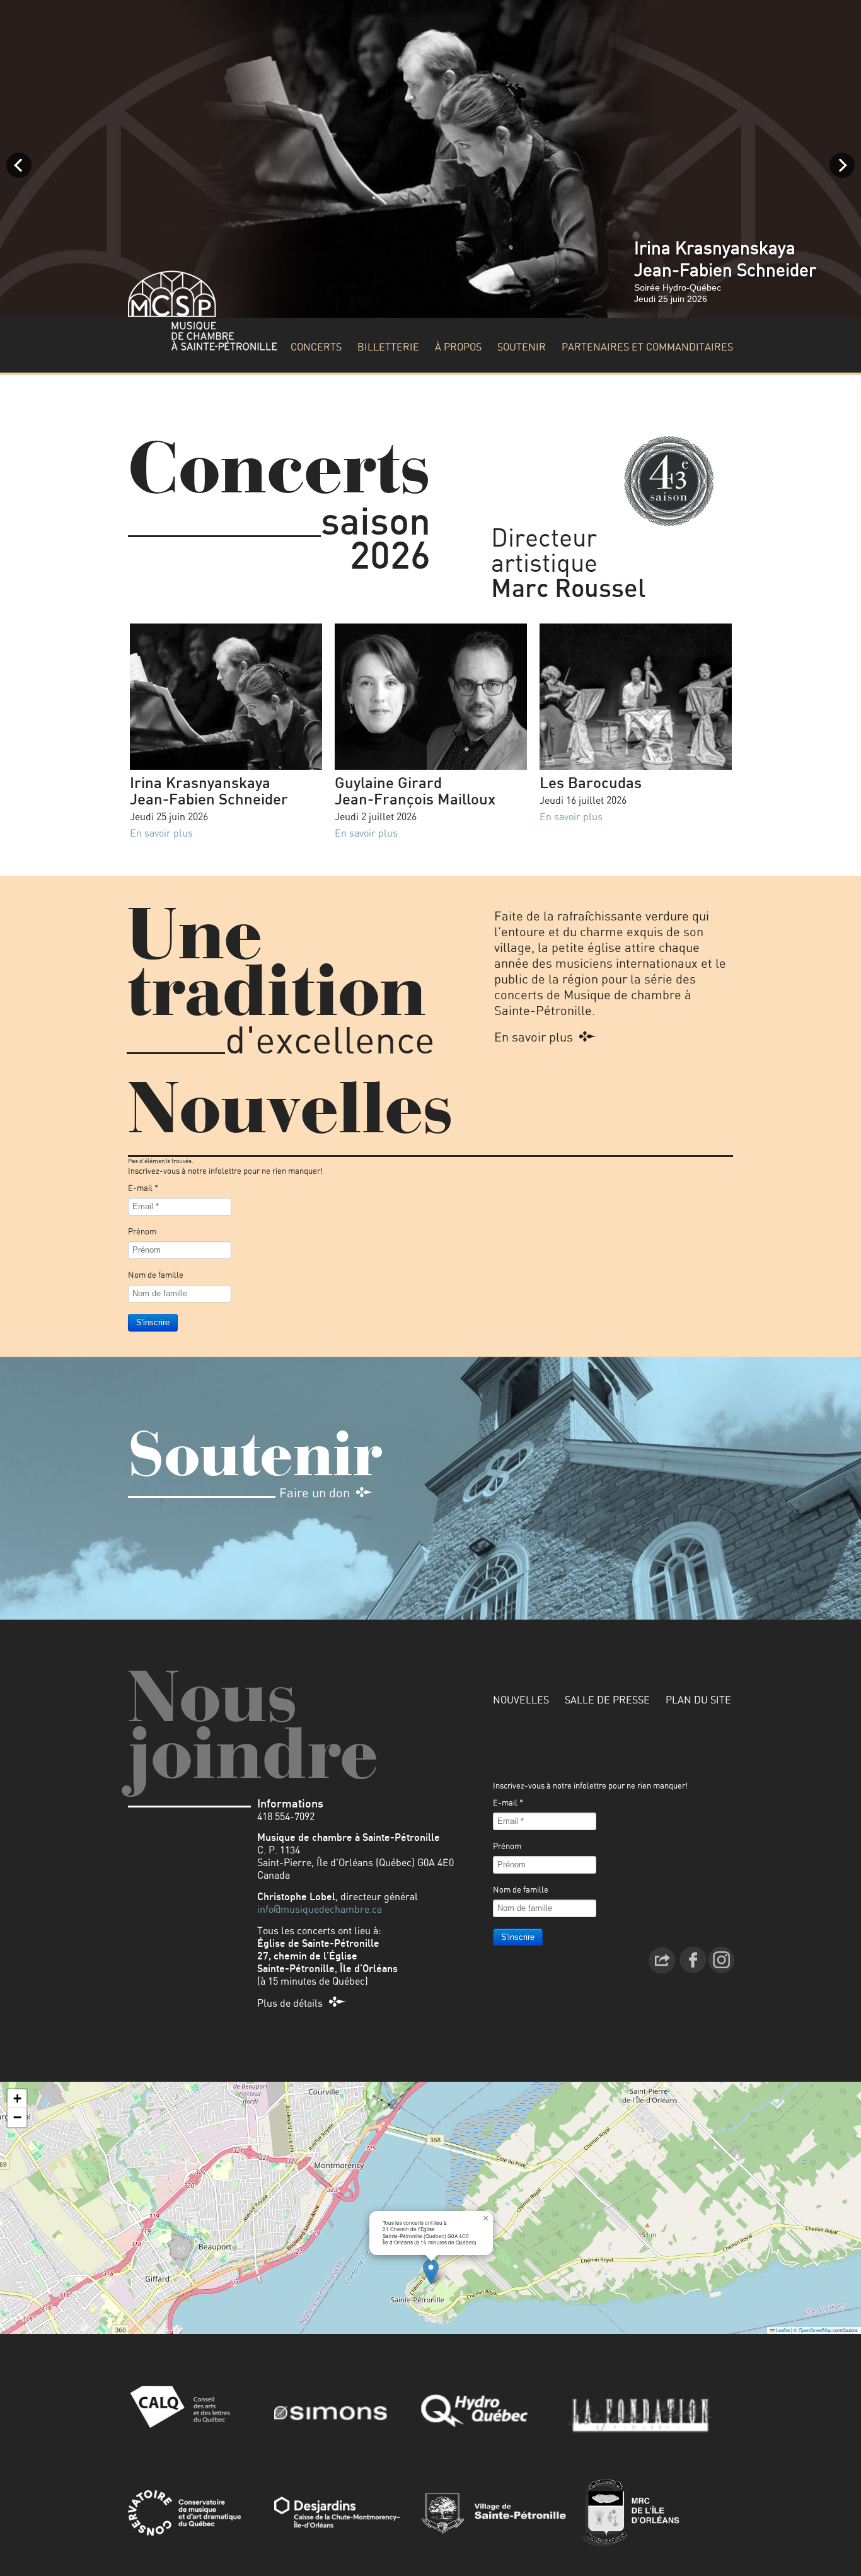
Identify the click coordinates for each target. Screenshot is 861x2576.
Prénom (142, 1232)
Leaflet (782, 2330)
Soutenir (522, 347)
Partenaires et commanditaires (647, 347)
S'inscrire (153, 1322)
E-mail (143, 1189)
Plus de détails (290, 2004)
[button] (431, 2272)
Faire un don (315, 1494)
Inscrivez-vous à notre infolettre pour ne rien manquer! (225, 1172)
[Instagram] (721, 1959)
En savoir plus (161, 833)
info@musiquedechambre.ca (320, 1910)
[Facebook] (693, 1959)
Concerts (316, 347)
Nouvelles (521, 1700)
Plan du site (698, 1700)
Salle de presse (607, 1700)
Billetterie (388, 347)
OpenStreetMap (815, 2330)
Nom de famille (156, 1276)
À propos (458, 347)
